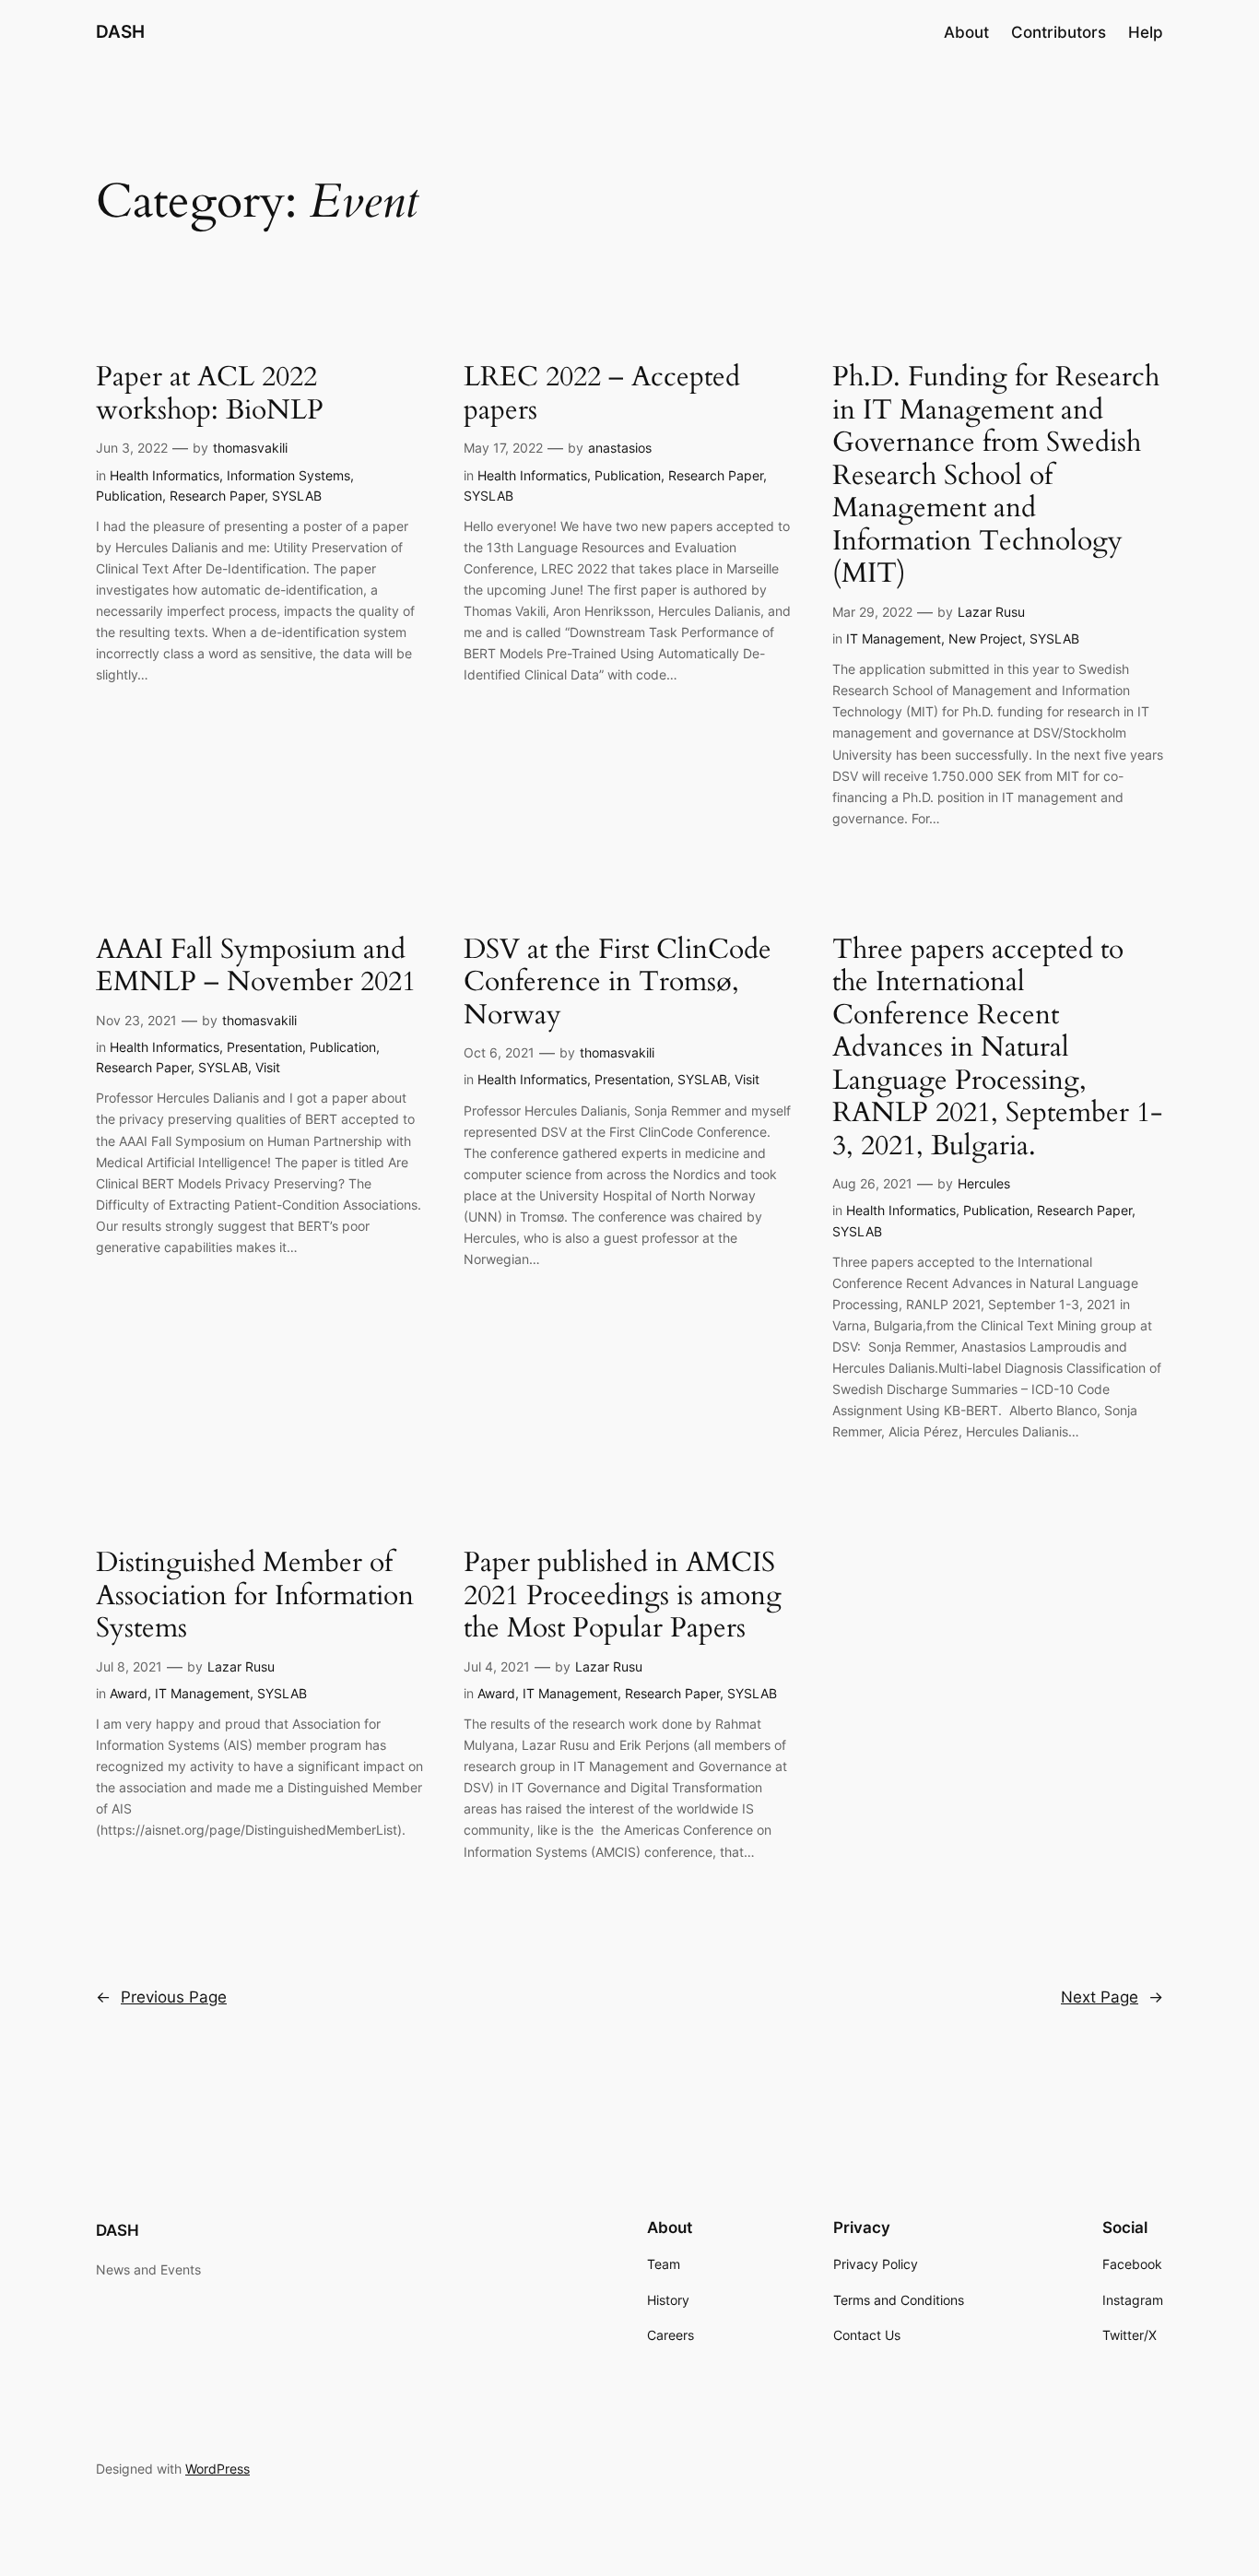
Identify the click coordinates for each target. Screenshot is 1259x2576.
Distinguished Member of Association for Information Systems (255, 1596)
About (966, 32)
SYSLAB (297, 496)
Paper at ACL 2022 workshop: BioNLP (210, 394)
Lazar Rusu (991, 612)
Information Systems (288, 475)
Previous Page (161, 1997)
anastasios (620, 448)
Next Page (1112, 1997)
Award (129, 1693)
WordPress (218, 2469)
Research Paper (217, 496)
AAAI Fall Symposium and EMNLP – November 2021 (256, 967)
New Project (985, 638)
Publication (129, 496)
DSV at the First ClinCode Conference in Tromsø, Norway (618, 983)
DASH (120, 31)
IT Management (894, 638)
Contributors (1059, 32)
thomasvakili (250, 448)
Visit (268, 1067)
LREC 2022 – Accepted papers (602, 394)
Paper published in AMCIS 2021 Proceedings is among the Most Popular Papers (623, 1596)
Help (1146, 32)
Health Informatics (165, 475)
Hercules (984, 1183)
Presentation (265, 1047)
